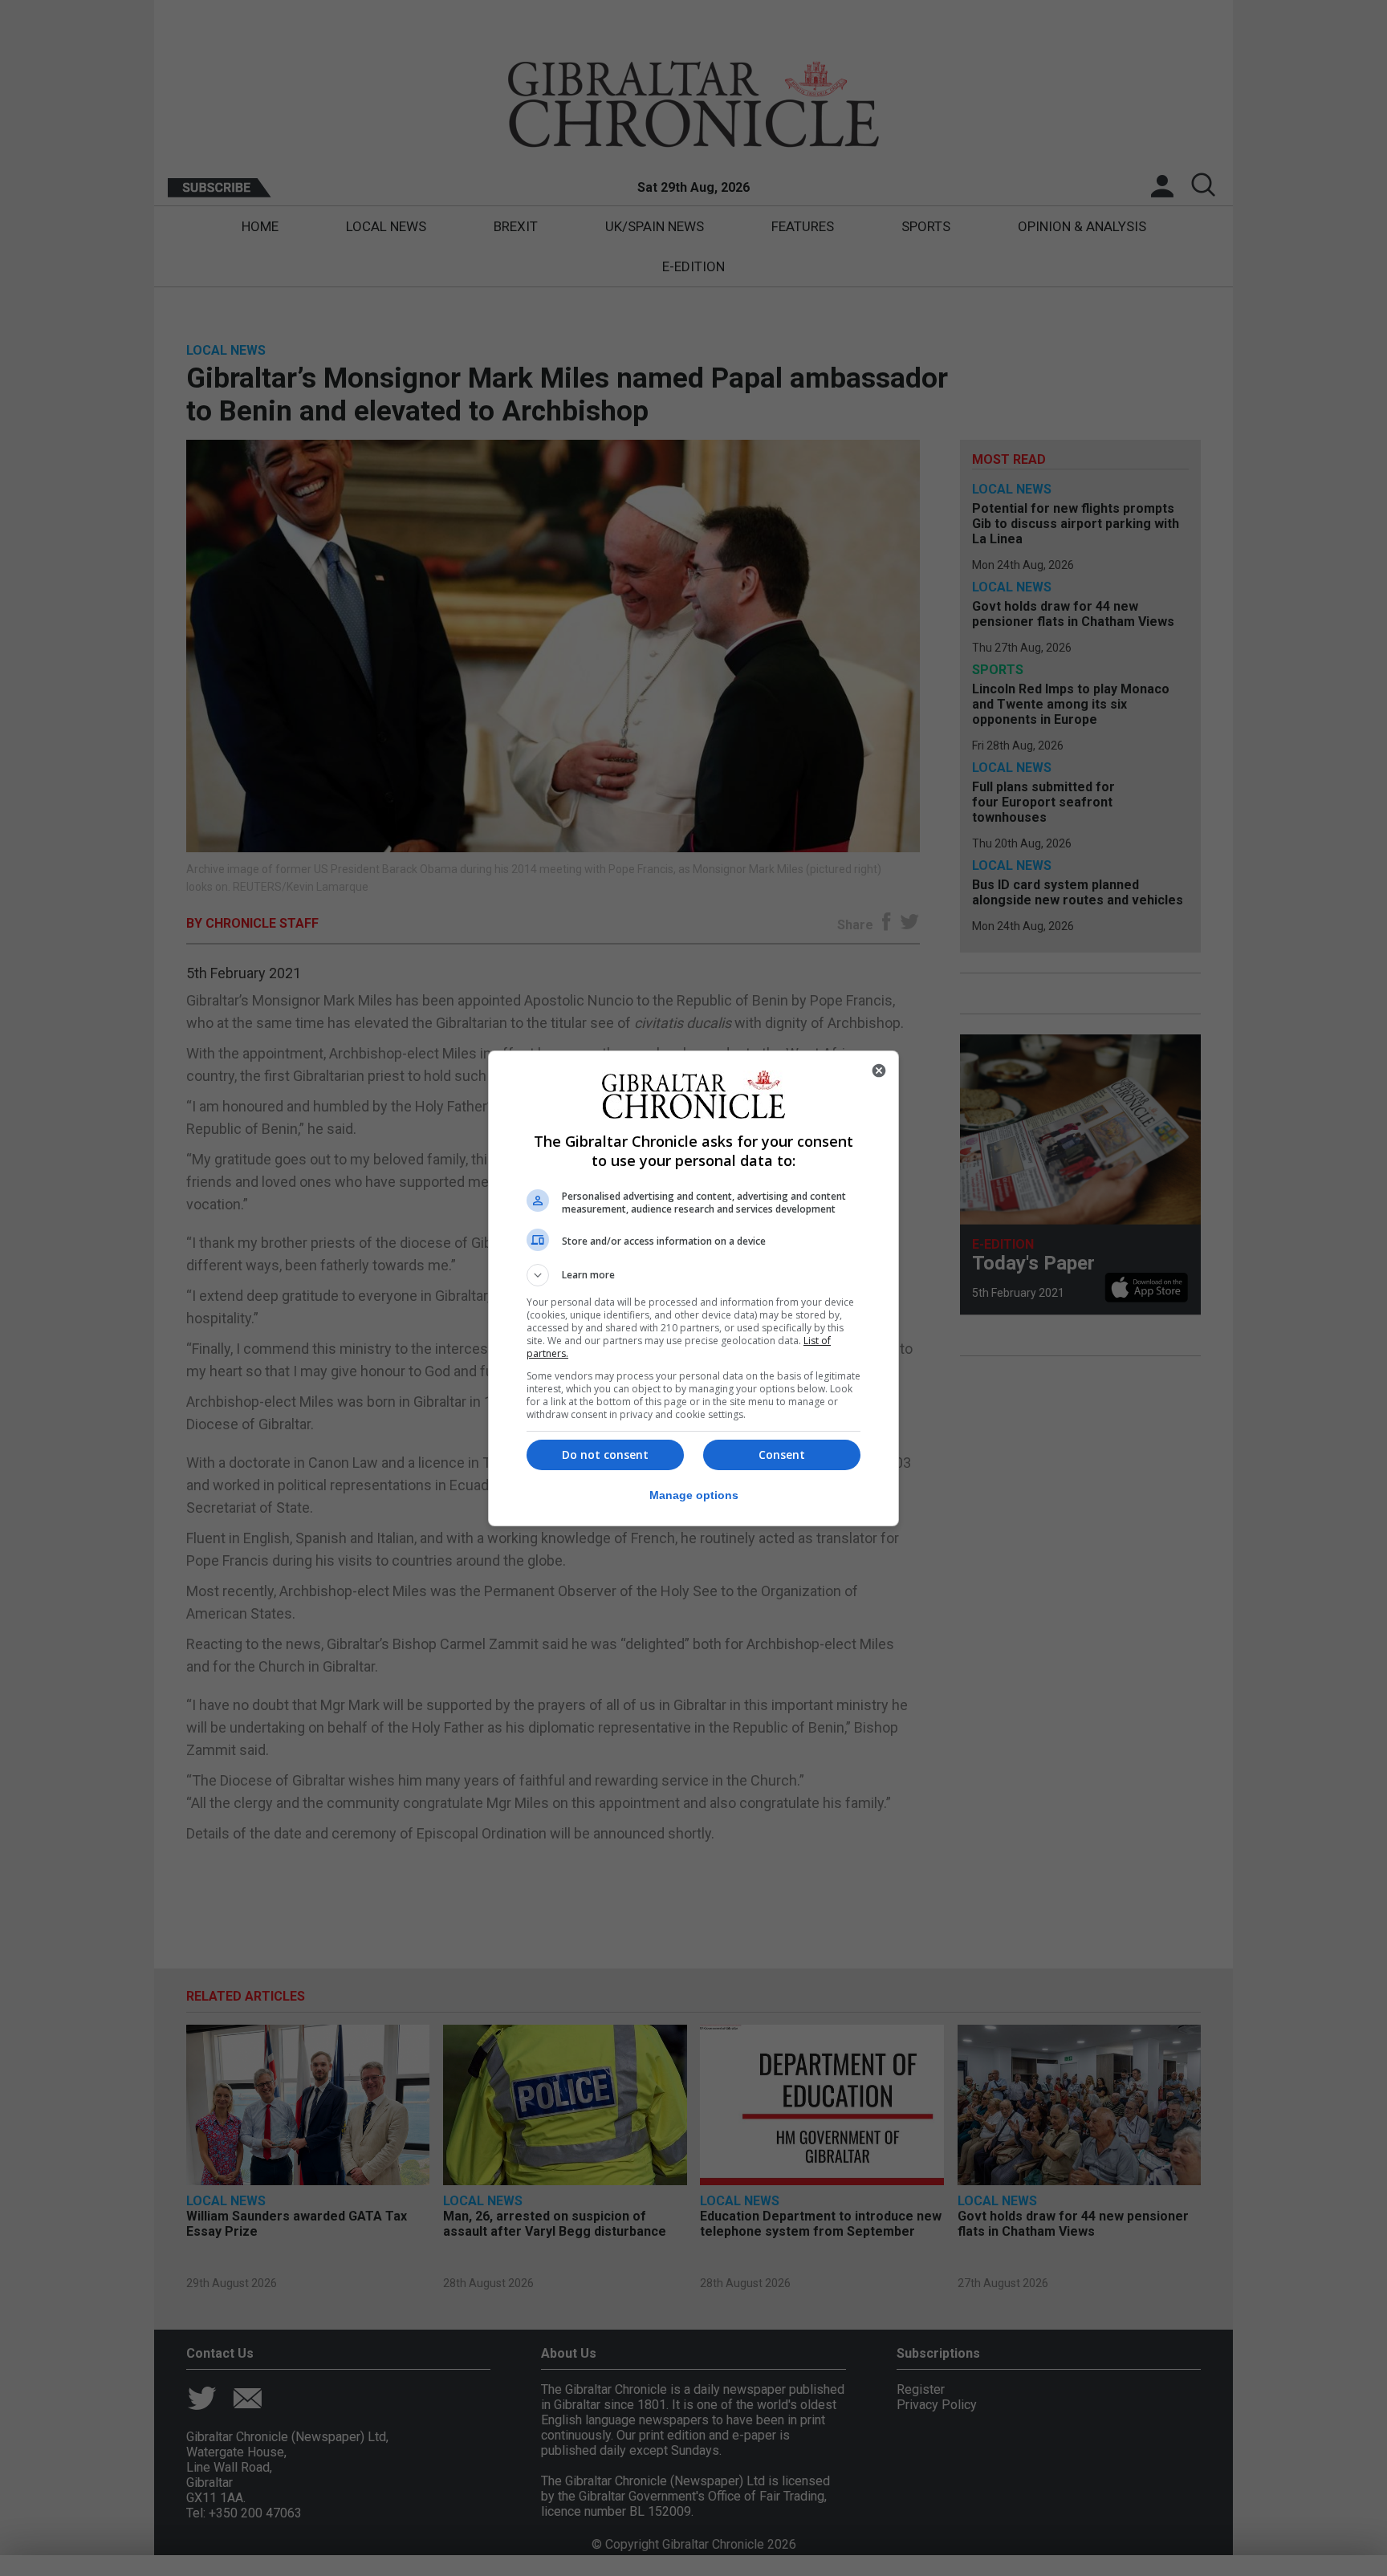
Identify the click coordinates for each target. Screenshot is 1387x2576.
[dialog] (693, 1288)
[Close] (879, 1071)
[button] (693, 1275)
